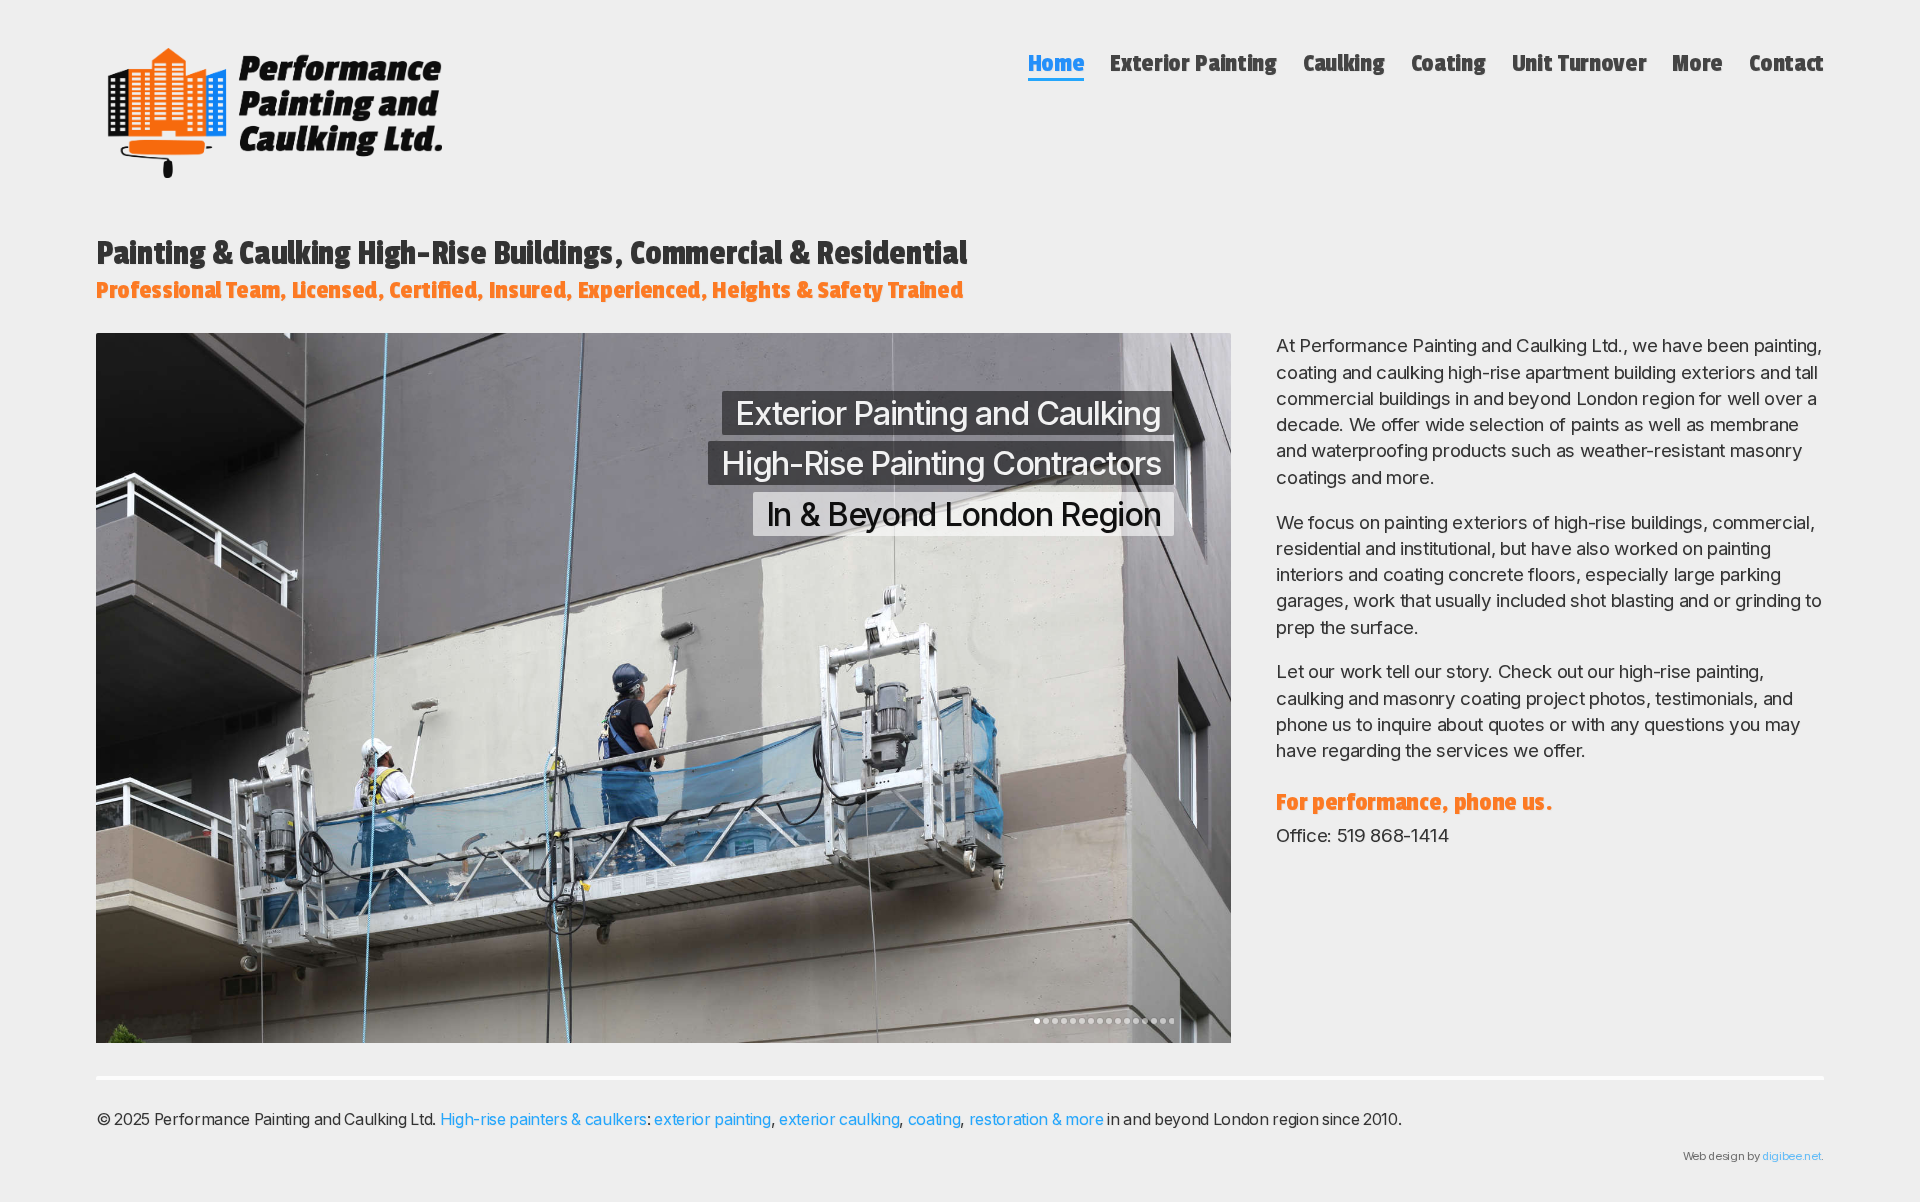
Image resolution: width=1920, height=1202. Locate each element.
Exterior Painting (1193, 63)
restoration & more (1036, 1119)
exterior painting (712, 1119)
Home (1056, 63)
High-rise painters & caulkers (543, 1119)
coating (934, 1119)
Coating (1448, 63)
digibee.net (1791, 1156)
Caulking (1343, 63)
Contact (1786, 63)
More (1697, 63)
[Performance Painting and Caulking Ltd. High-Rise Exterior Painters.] (269, 113)
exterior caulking (839, 1119)
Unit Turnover (1579, 63)
